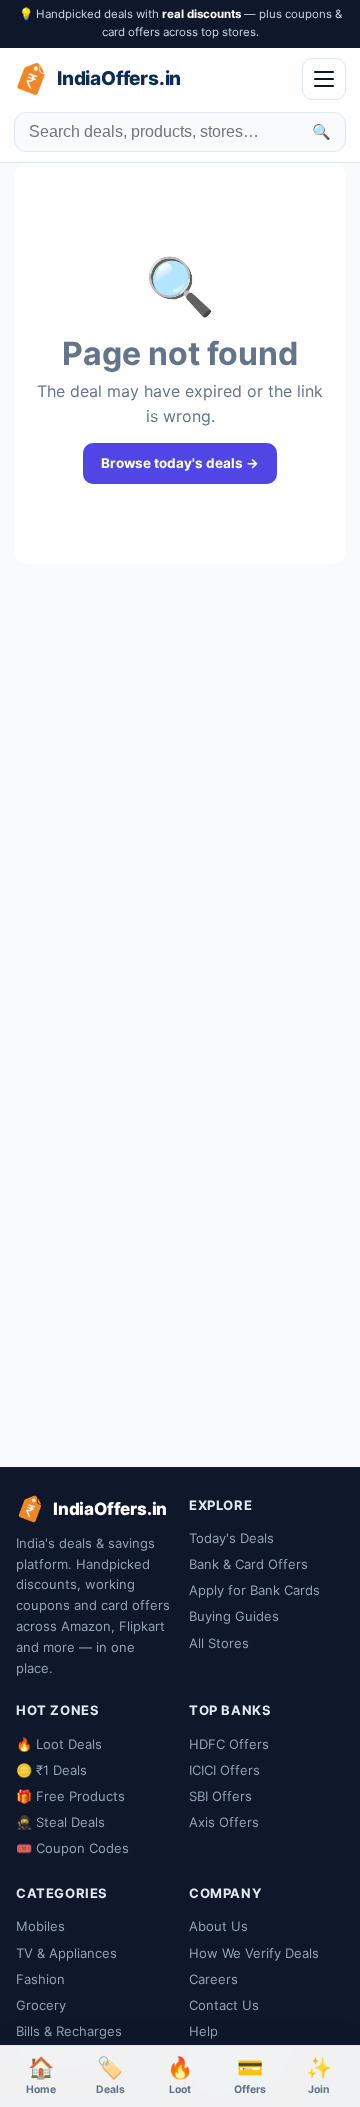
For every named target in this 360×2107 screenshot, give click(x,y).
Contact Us (224, 2005)
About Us (218, 1926)
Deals (110, 2075)
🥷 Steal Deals (60, 1822)
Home (41, 2075)
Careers (213, 1979)
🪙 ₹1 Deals (51, 1770)
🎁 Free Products (70, 1796)
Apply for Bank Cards (254, 1590)
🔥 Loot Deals (59, 1744)
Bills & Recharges (69, 2031)
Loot (180, 2075)
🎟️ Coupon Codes (72, 1848)
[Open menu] (324, 79)
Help (203, 2031)
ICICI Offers (224, 1770)
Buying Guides (234, 1616)
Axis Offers (224, 1822)
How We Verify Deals (254, 1953)
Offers (250, 2075)
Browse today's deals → (180, 463)
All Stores (219, 1643)
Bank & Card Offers (248, 1564)
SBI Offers (220, 1796)
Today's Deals (231, 1538)
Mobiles (40, 1926)
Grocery (41, 2005)
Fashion (40, 1979)
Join (319, 2075)
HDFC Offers (229, 1744)
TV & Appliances (66, 1953)
